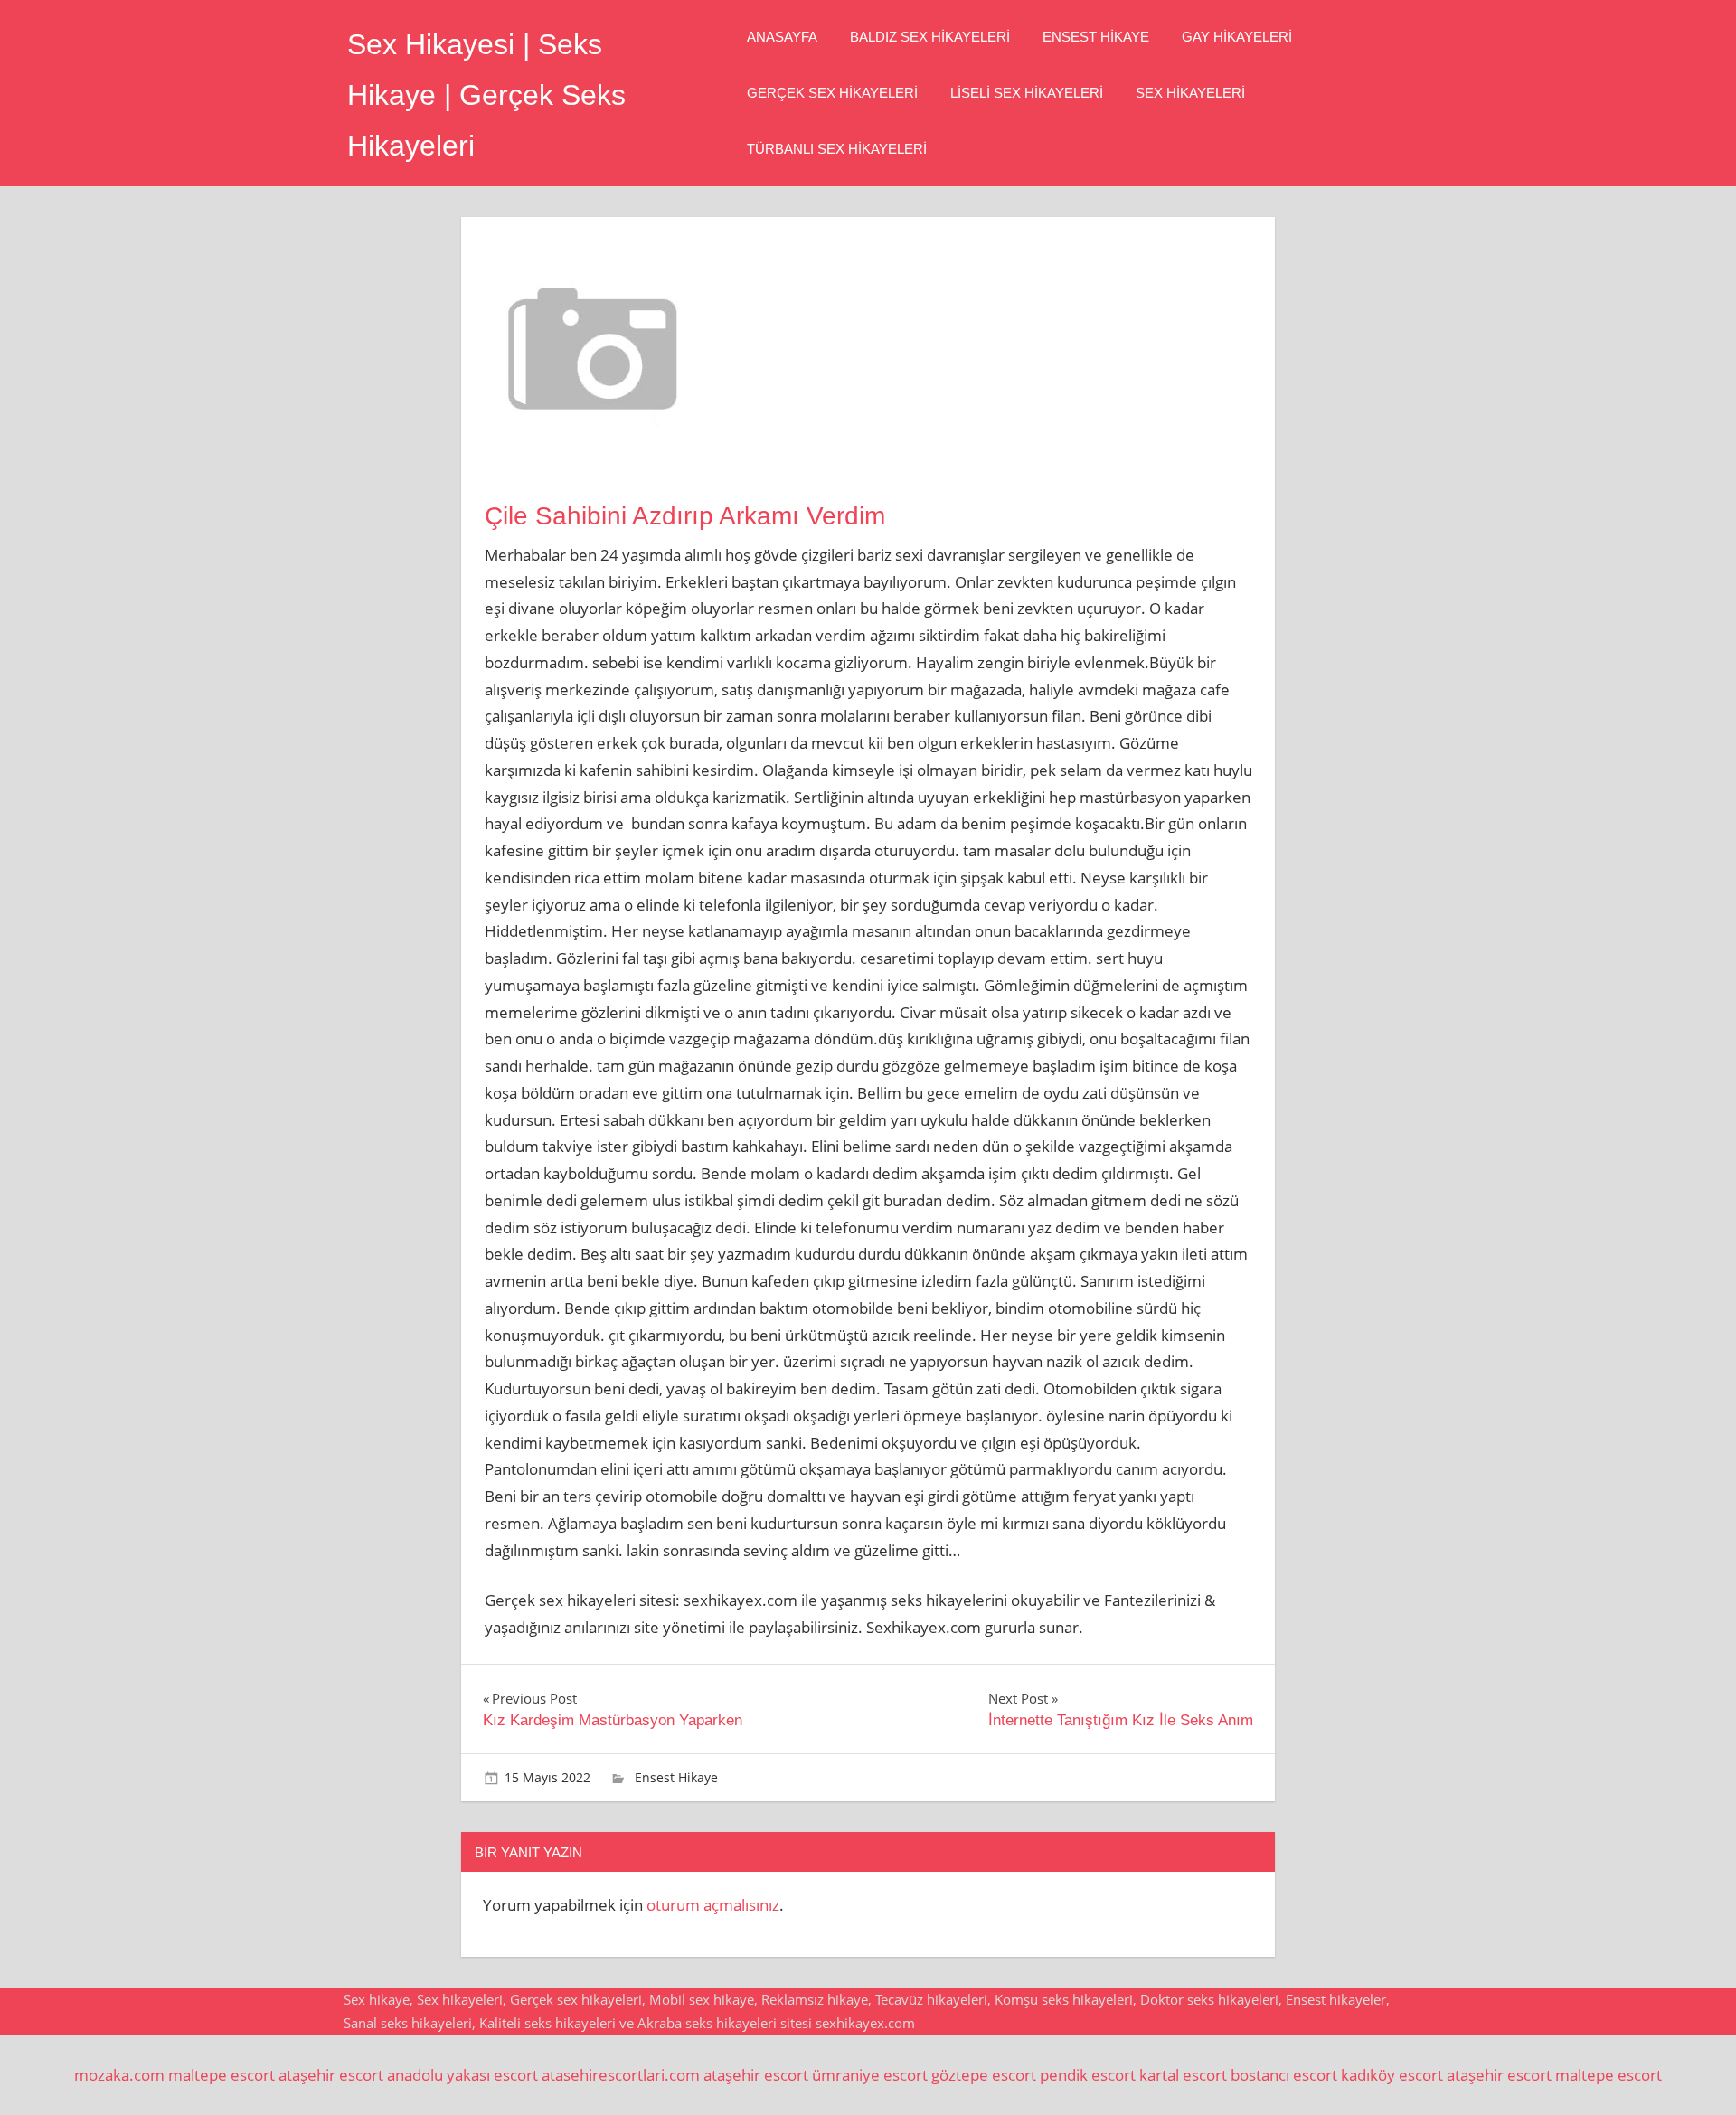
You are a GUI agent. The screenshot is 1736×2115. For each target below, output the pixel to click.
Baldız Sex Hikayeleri (930, 37)
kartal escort (1183, 2075)
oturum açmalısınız (713, 1905)
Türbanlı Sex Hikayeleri (837, 149)
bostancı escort (1284, 2075)
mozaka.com (119, 2075)
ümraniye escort (870, 2075)
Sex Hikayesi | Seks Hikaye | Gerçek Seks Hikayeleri (486, 95)
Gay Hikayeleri (1237, 37)
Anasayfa (782, 37)
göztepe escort (984, 2075)
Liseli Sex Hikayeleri (1027, 93)
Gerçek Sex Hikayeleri (832, 93)
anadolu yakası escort (462, 2075)
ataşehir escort (331, 2075)
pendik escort (1088, 2075)
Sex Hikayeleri (1190, 93)
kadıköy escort (1392, 2075)
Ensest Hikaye (1096, 37)
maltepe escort (222, 2075)
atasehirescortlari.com (621, 2075)
